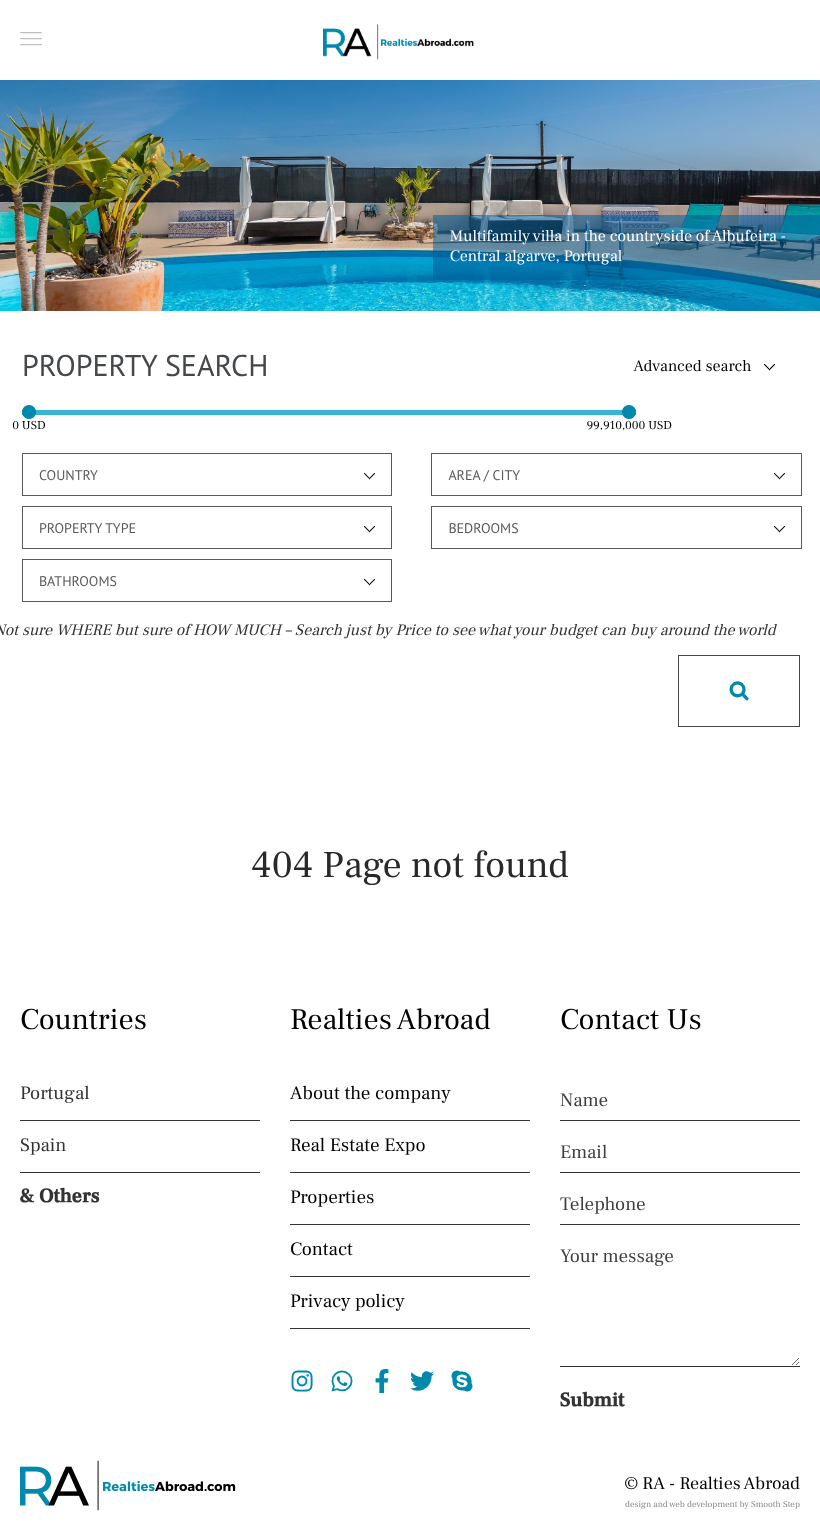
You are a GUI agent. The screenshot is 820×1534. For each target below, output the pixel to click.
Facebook (382, 1381)
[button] (31, 38)
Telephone (603, 1205)
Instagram (302, 1381)
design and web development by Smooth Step (712, 1505)
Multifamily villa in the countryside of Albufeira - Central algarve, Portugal (618, 247)
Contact (321, 1250)
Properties (332, 1198)
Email (583, 1153)
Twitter (422, 1381)
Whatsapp (342, 1381)
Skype (462, 1381)
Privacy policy (347, 1302)
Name (584, 1101)
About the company (370, 1094)
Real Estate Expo (358, 1146)
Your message (617, 1257)
